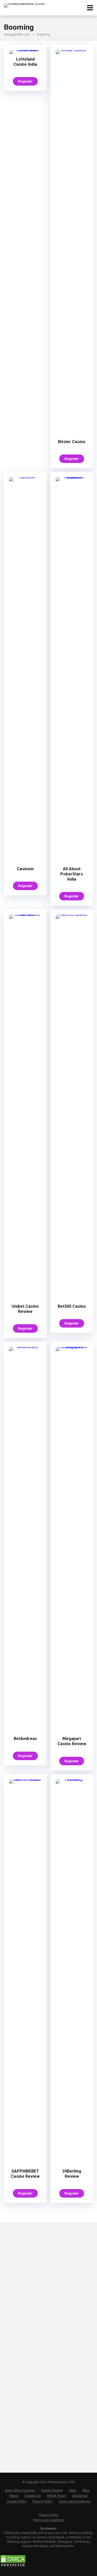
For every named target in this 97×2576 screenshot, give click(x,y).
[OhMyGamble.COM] (24, 5)
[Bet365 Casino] (72, 914)
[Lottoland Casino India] (25, 50)
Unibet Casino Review (25, 1309)
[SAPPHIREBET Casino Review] (25, 1779)
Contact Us (33, 2496)
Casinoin (25, 869)
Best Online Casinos (20, 2490)
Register (25, 81)
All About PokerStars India (72, 874)
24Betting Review (72, 2174)
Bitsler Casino (72, 442)
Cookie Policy (16, 2501)
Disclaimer (80, 2496)
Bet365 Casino (72, 1306)
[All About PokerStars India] (72, 477)
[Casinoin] (25, 477)
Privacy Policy (43, 2501)
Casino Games (52, 2490)
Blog (86, 2490)
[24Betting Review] (72, 1779)
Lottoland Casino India (25, 62)
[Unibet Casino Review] (25, 914)
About (14, 2496)
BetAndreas (25, 1739)
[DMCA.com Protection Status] (13, 2566)
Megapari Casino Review (72, 1741)
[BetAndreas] (25, 1347)
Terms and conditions (75, 2501)
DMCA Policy (57, 2496)
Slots (73, 2490)
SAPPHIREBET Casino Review (25, 2174)
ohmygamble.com (17, 35)
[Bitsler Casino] (72, 50)
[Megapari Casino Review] (72, 1347)
